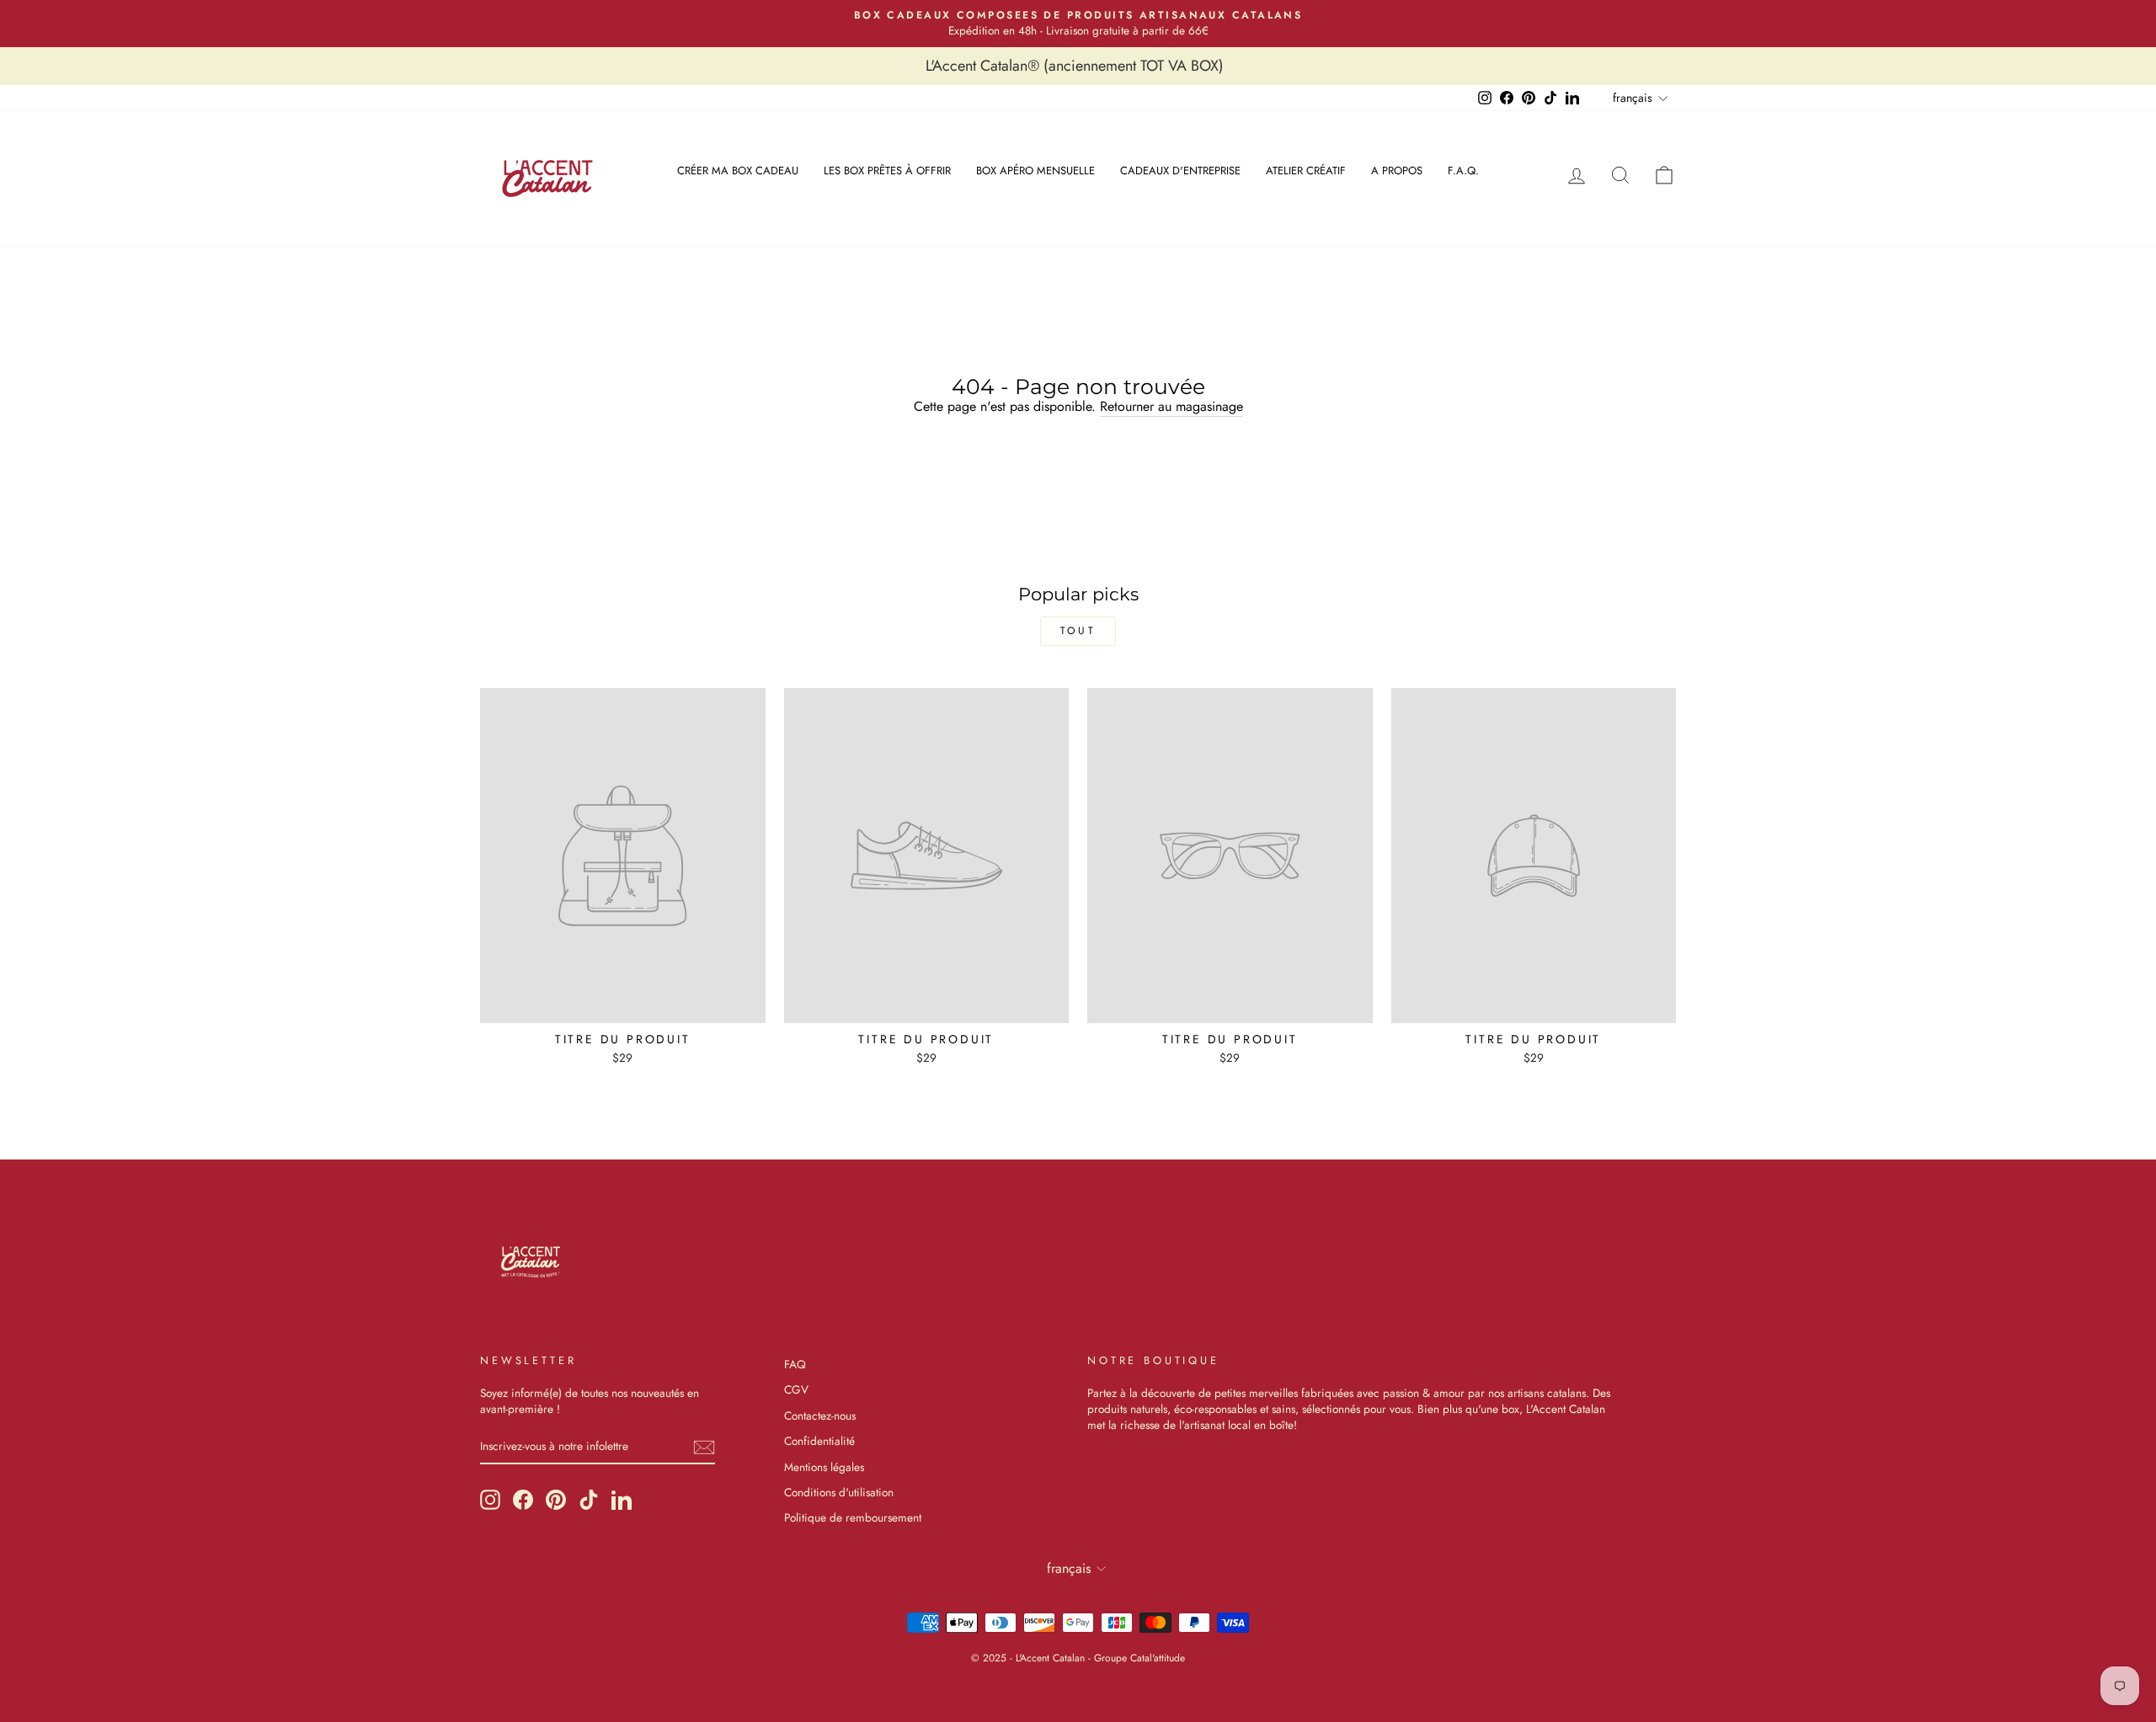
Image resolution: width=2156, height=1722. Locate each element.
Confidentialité (819, 1441)
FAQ (795, 1364)
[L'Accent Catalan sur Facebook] (523, 1500)
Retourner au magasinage (1171, 407)
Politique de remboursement (853, 1517)
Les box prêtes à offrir (887, 171)
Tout (1078, 631)
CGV (796, 1389)
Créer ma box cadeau (738, 171)
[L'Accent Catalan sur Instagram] (490, 1500)
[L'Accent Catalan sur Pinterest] (556, 1500)
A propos (1397, 171)
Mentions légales (824, 1467)
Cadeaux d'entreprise (1180, 171)
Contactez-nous (820, 1415)
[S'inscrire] (704, 1447)
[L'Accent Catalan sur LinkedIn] (622, 1500)
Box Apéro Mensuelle (1035, 171)
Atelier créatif (1306, 171)
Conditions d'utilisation (839, 1492)
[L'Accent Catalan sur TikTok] (589, 1500)
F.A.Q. (1463, 171)
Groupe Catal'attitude (1139, 1658)
